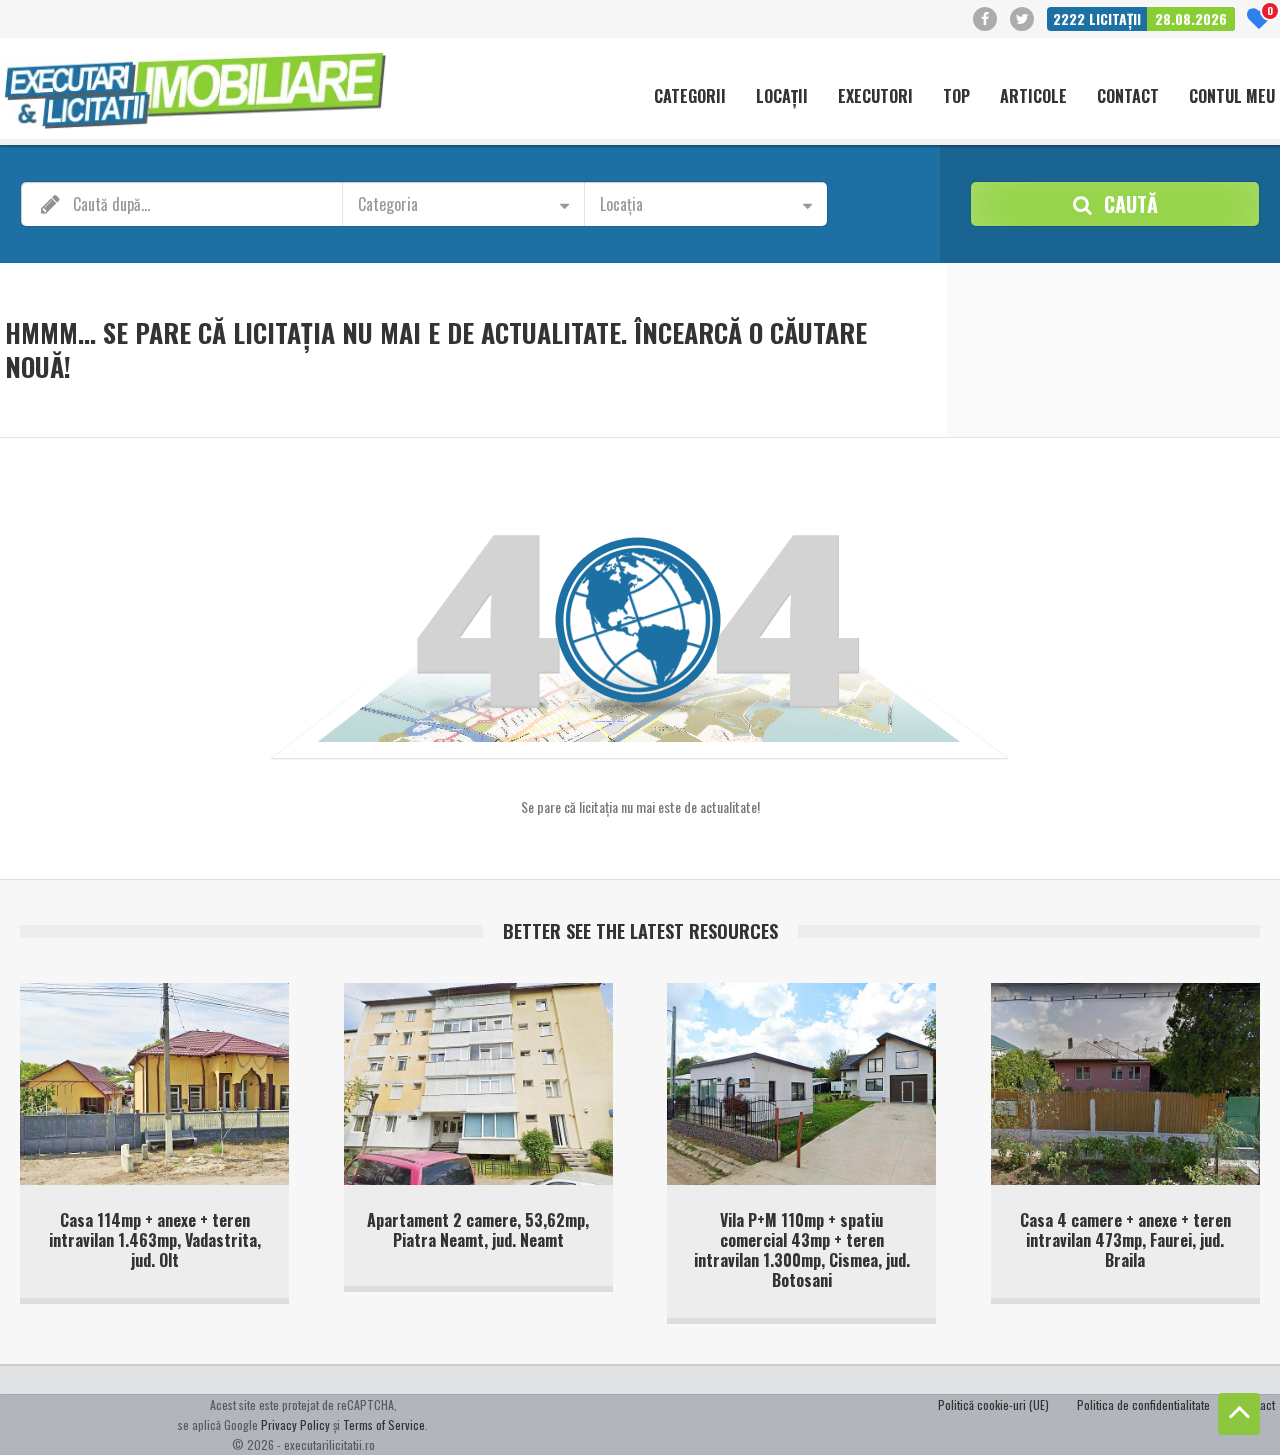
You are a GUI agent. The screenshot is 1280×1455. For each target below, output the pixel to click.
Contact (1128, 97)
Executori (875, 97)
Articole (1033, 97)
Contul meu (1232, 97)
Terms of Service (384, 1424)
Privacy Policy (295, 1424)
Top (956, 97)
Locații (782, 97)
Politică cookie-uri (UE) (993, 1404)
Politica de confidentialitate (1143, 1404)
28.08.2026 (1191, 18)
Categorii (690, 97)
